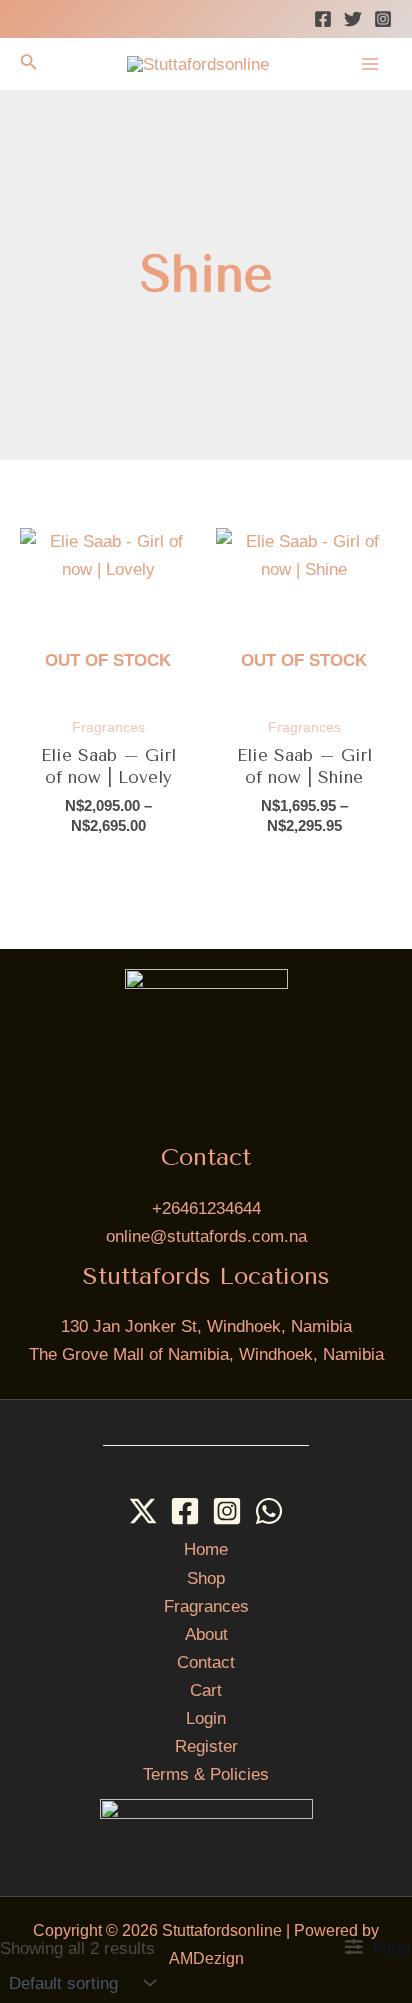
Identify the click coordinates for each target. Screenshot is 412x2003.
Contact (206, 1662)
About (206, 1634)
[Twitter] (353, 19)
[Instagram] (383, 19)
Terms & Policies (206, 1774)
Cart (206, 1690)
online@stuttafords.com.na (206, 1236)
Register (206, 1746)
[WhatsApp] (269, 1511)
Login (206, 1718)
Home (206, 1549)
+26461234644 (206, 1208)
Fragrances (206, 1606)
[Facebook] (323, 19)
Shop (206, 1578)
